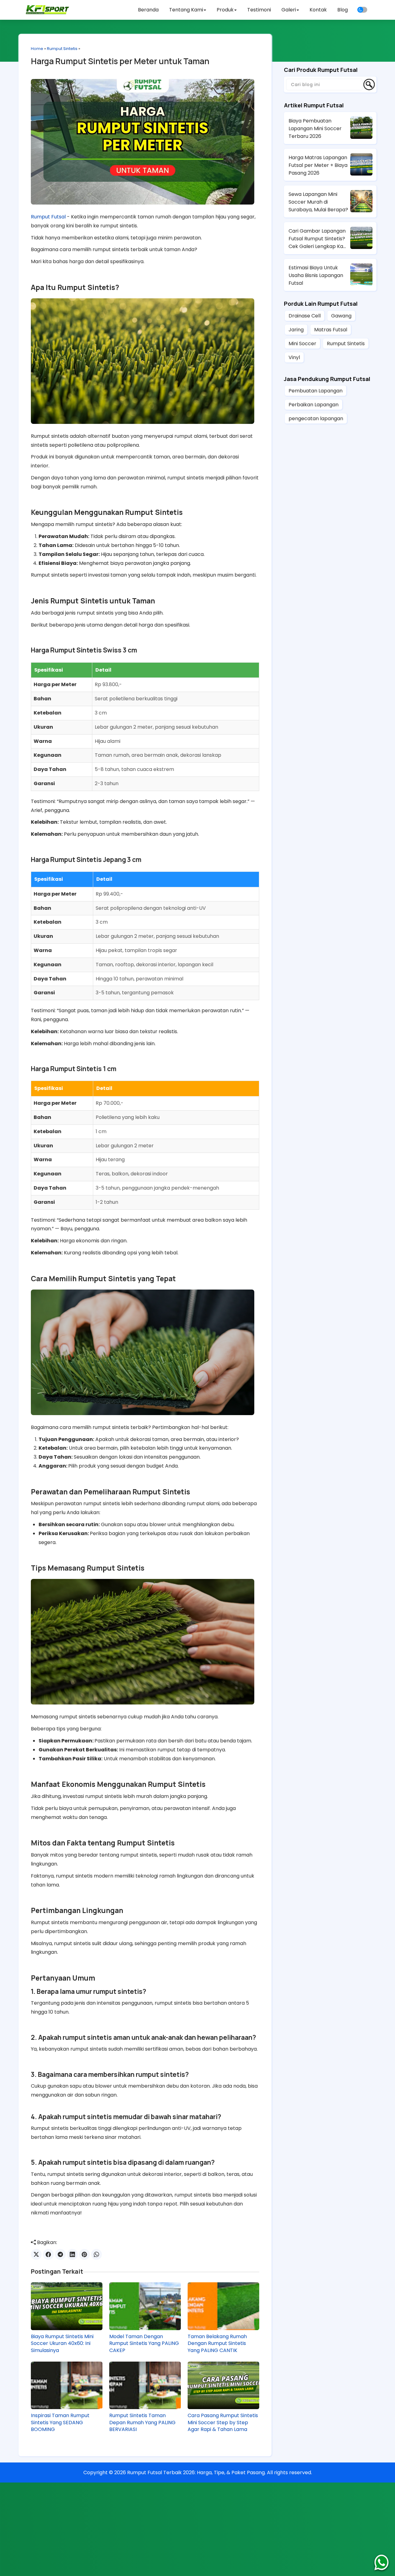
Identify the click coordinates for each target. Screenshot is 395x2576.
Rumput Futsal (48, 217)
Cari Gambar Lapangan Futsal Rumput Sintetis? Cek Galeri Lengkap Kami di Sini (319, 239)
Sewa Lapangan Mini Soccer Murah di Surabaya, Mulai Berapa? (318, 202)
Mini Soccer (302, 344)
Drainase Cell (305, 316)
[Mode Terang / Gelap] (362, 10)
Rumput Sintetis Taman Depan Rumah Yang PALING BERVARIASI (142, 2423)
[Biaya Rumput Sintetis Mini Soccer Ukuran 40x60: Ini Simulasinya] (67, 2306)
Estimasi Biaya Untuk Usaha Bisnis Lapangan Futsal (316, 275)
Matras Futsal (331, 330)
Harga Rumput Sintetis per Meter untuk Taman (120, 61)
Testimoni (259, 10)
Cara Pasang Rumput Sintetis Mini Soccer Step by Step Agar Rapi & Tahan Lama (223, 2423)
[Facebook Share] (48, 2254)
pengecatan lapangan (316, 418)
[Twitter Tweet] (36, 2254)
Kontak (318, 10)
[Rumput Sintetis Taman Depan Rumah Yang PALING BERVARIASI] (145, 2385)
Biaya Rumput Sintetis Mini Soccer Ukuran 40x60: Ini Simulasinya (62, 2344)
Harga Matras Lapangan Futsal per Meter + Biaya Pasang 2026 (318, 165)
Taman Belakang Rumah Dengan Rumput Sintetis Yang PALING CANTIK (217, 2344)
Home (37, 49)
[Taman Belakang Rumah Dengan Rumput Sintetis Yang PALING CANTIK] (223, 2306)
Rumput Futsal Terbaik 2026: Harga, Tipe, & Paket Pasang (196, 2472)
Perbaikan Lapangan (314, 405)
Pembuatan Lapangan (316, 391)
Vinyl (294, 357)
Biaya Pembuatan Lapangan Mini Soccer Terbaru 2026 (315, 128)
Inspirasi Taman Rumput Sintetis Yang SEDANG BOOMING (60, 2423)
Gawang (341, 316)
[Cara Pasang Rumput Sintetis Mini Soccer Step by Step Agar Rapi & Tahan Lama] (223, 2385)
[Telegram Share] (60, 2254)
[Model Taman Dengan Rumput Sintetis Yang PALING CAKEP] (145, 2306)
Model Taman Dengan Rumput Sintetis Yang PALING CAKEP (144, 2344)
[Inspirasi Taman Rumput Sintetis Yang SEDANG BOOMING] (67, 2385)
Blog (343, 10)
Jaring (296, 330)
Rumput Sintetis (62, 49)
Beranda (148, 10)
